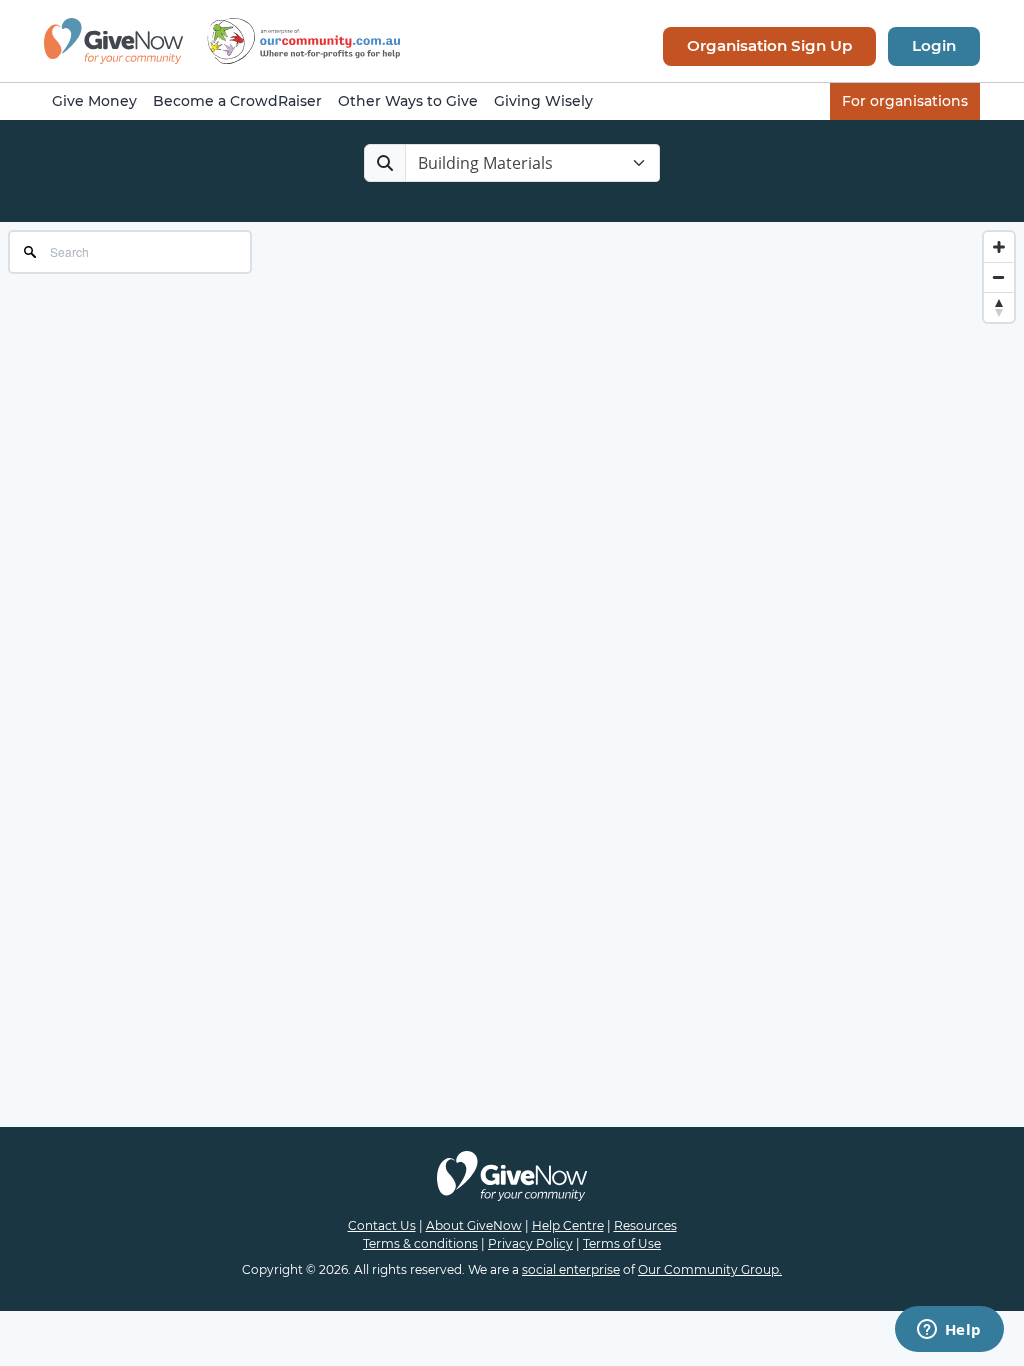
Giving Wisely (543, 101)
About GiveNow (474, 1225)
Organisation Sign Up (769, 45)
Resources (645, 1225)
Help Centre (568, 1225)
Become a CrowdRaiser (237, 101)
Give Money (94, 101)
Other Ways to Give (408, 101)
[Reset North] (999, 307)
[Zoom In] (999, 247)
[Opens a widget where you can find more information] (949, 1331)
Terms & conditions (420, 1243)
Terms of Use (622, 1243)
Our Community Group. (710, 1269)
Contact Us (382, 1225)
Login (934, 45)
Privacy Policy (530, 1243)
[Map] (512, 422)
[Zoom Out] (999, 277)
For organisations (905, 101)
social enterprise (571, 1269)
